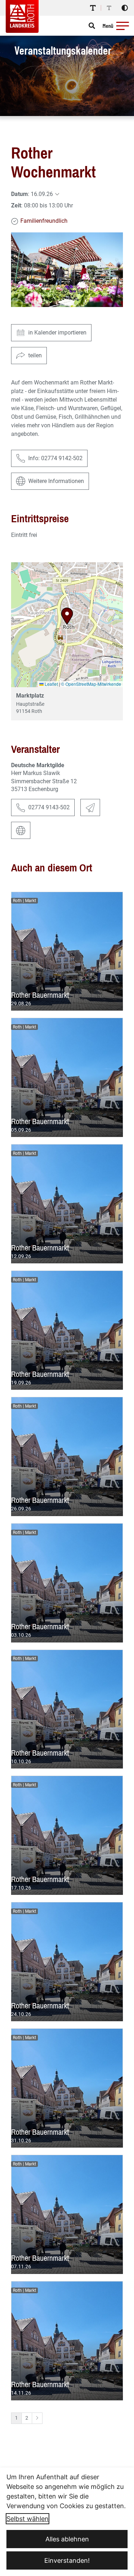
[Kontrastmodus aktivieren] (125, 8)
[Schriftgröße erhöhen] (93, 8)
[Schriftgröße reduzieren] (109, 8)
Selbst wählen (28, 2519)
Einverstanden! (67, 2560)
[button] (123, 26)
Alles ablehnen (67, 2539)
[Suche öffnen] (92, 26)
